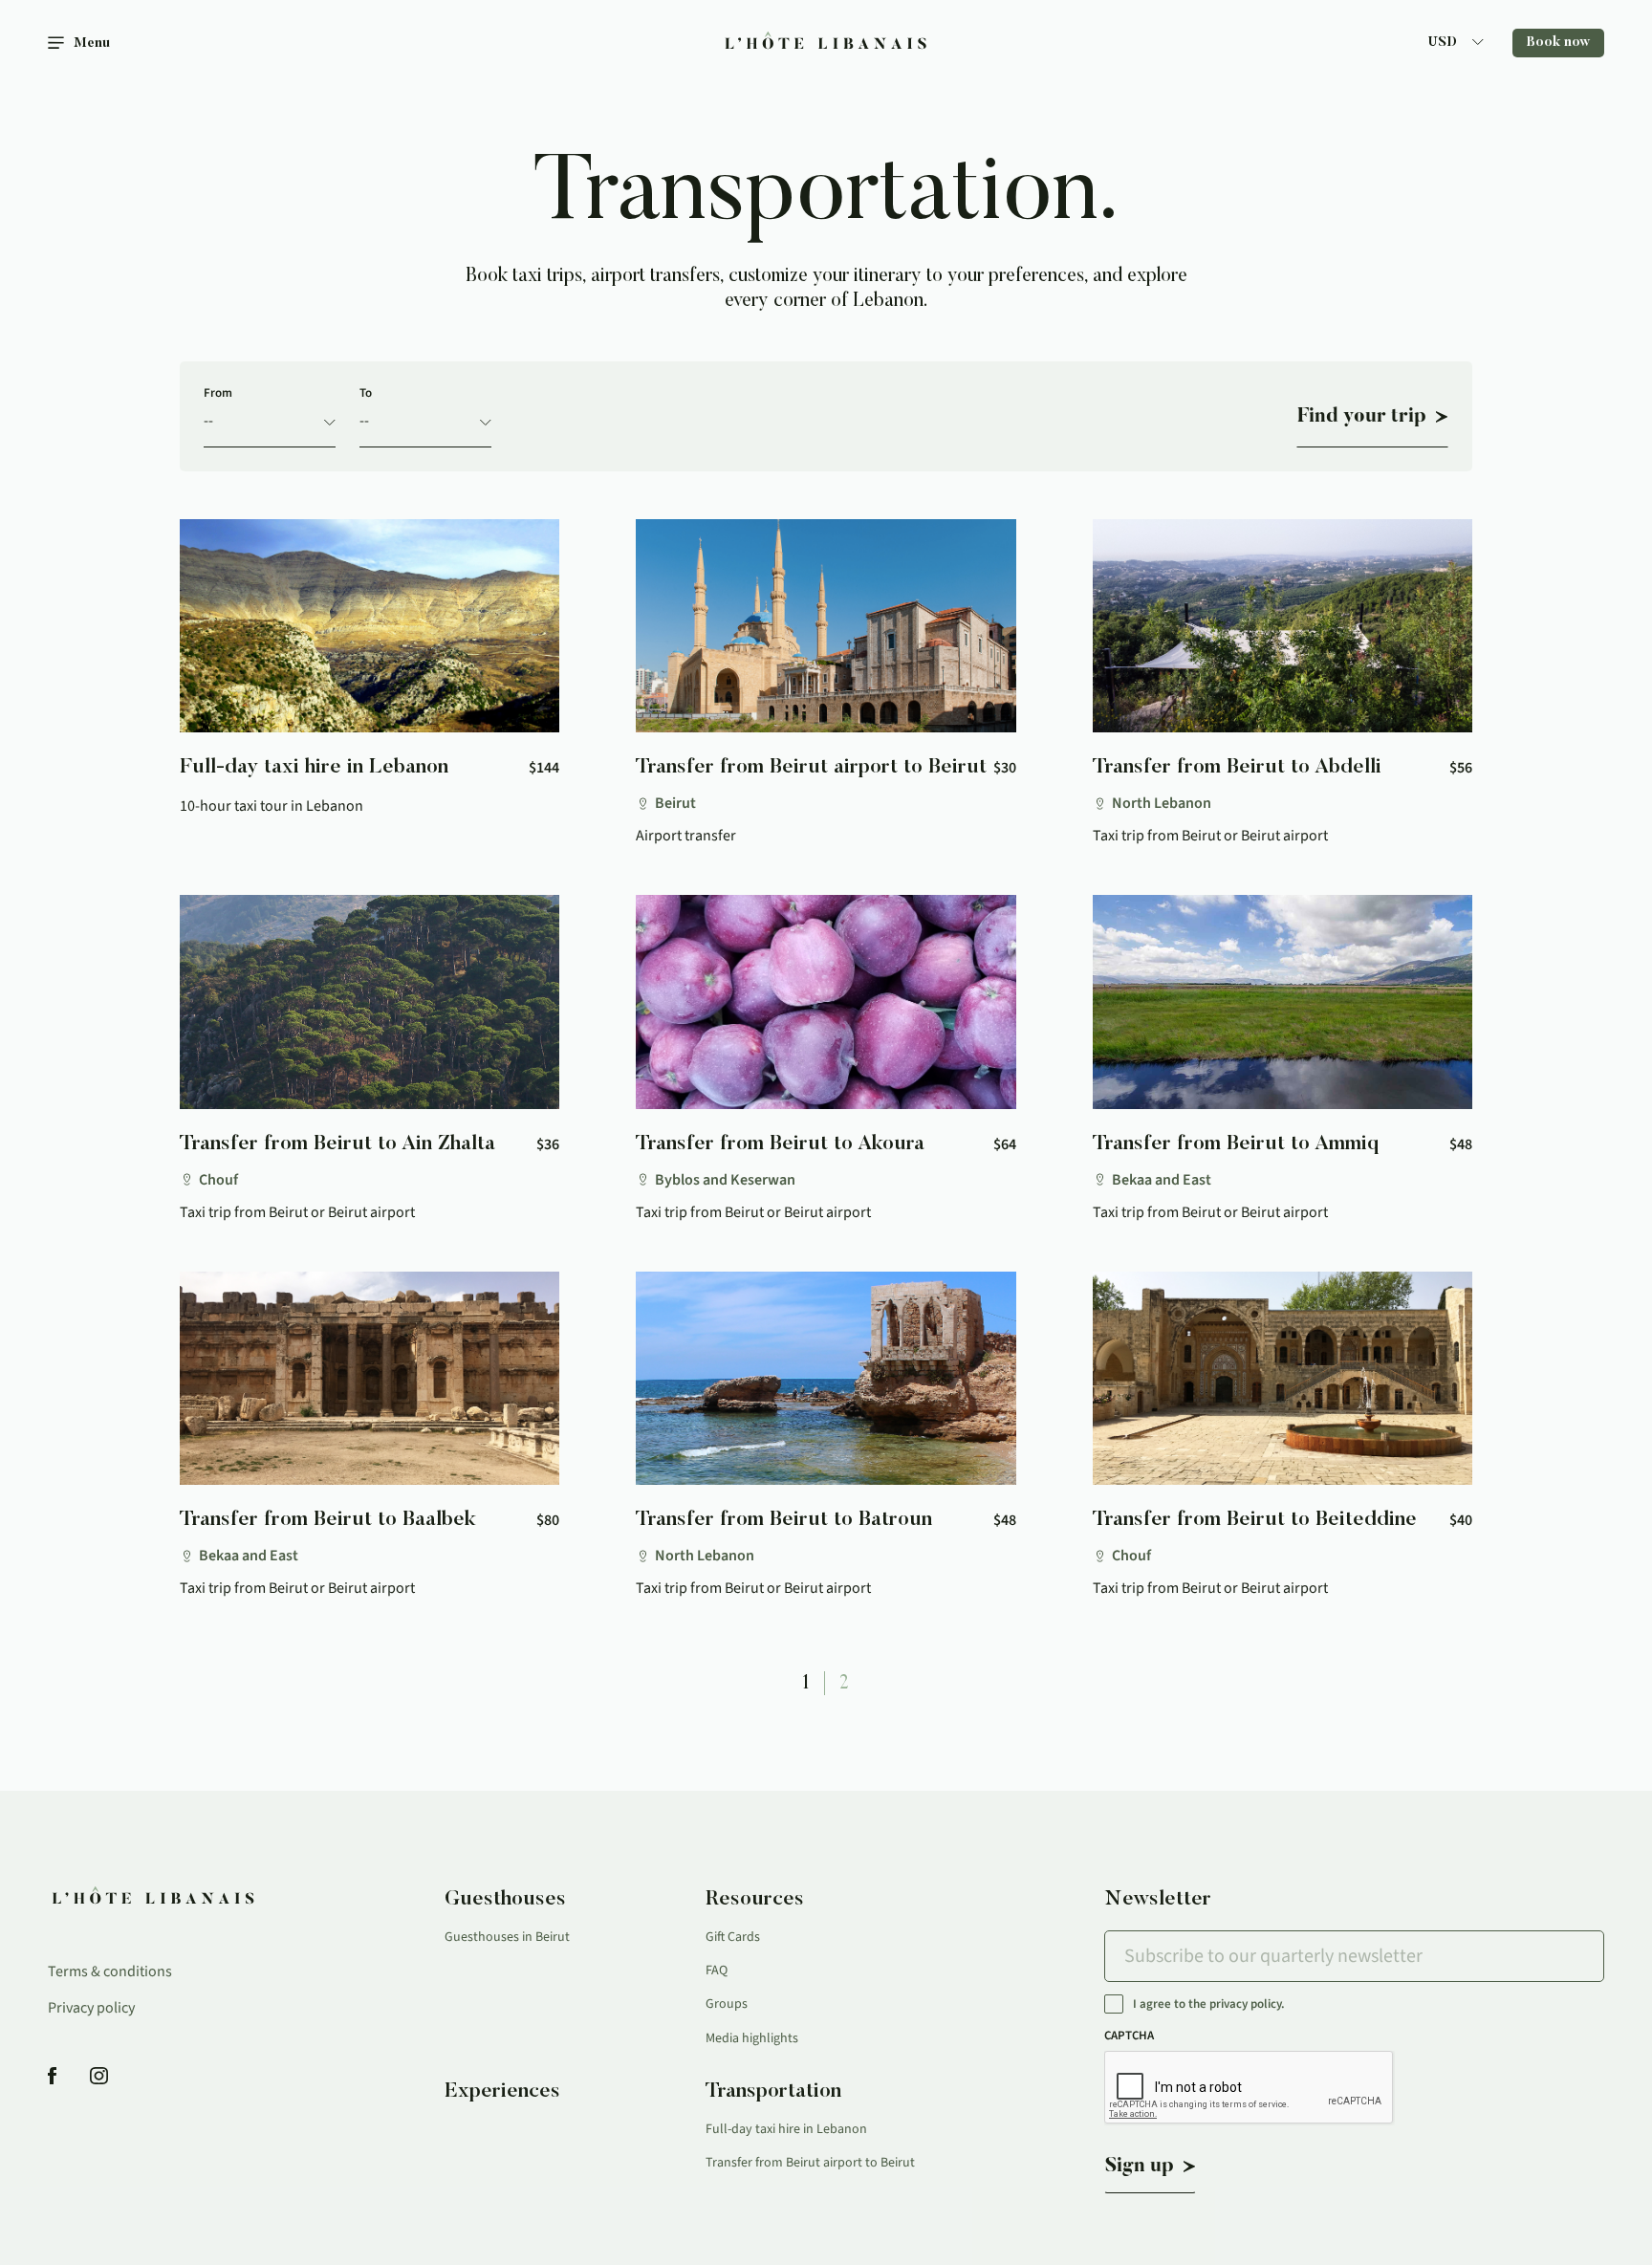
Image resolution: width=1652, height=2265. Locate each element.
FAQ (717, 1971)
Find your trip (1362, 417)
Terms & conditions (110, 1971)
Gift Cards (733, 1937)
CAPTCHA (1129, 2036)
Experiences (502, 2092)
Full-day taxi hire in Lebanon (786, 2129)
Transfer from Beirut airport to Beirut (810, 2163)
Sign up (1140, 2167)
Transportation (773, 2092)
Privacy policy (91, 2008)
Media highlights (752, 2038)
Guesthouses (505, 1900)
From (218, 393)
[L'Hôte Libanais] (826, 44)
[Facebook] (52, 2077)
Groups (727, 2004)
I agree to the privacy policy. (1209, 2004)
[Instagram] (99, 2077)
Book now (1558, 43)
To (366, 393)
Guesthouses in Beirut (507, 1937)
